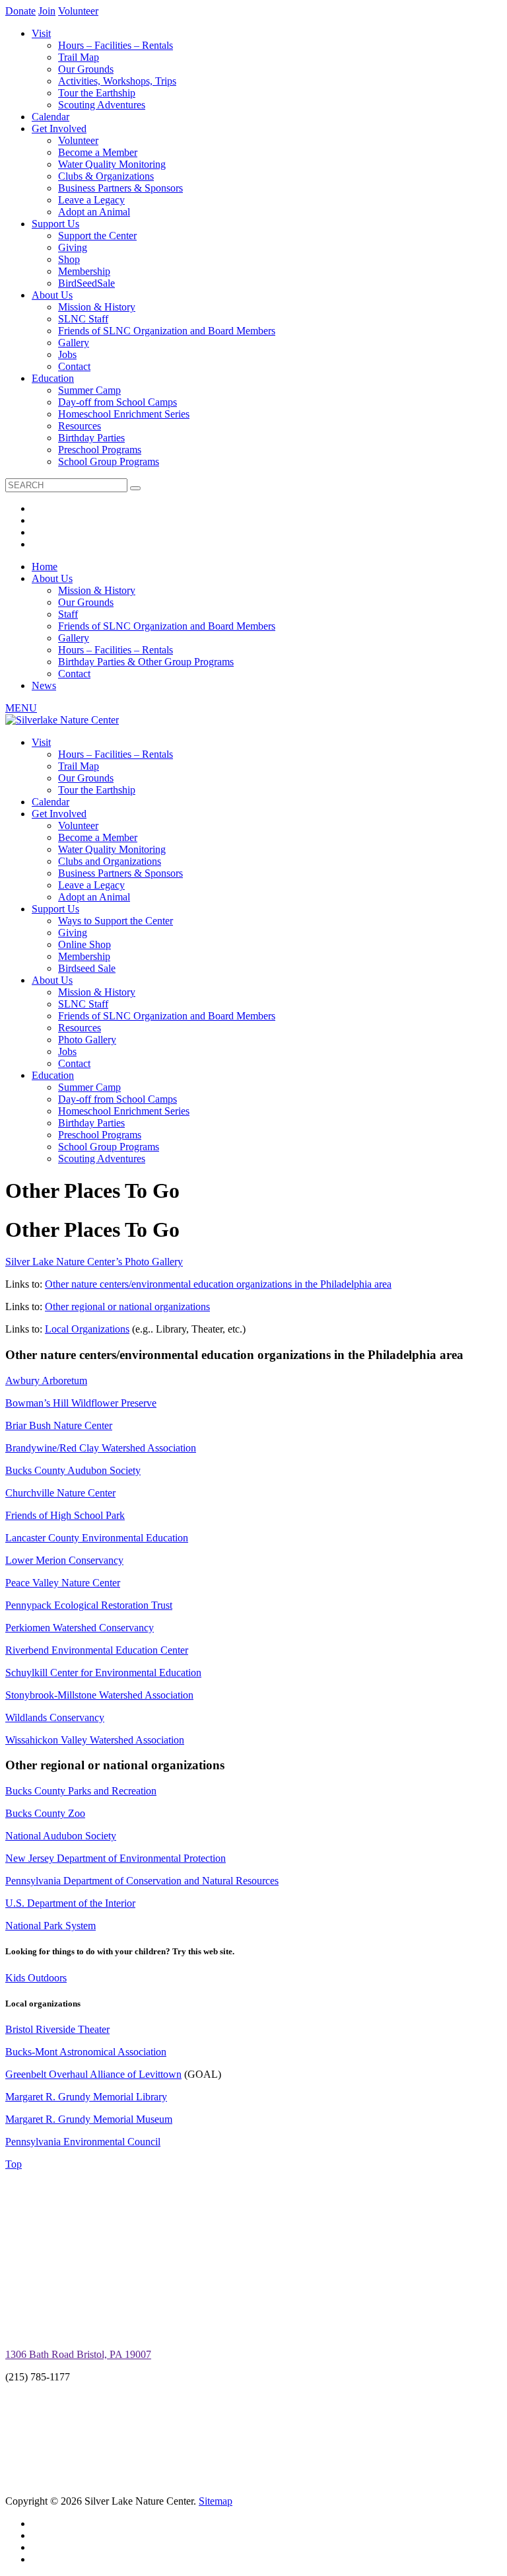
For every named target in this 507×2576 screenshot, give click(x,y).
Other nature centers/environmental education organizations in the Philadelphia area (218, 1284)
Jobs (67, 354)
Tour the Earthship (97, 93)
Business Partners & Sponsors (120, 188)
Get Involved (59, 129)
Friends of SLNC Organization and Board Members (167, 331)
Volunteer (78, 11)
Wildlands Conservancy (55, 1717)
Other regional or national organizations (127, 1306)
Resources (80, 426)
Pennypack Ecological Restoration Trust (89, 1605)
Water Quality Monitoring (112, 164)
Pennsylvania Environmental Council (83, 2142)
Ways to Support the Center (116, 921)
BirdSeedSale (86, 283)
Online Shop (84, 944)
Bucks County (35, 1470)
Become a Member (98, 152)
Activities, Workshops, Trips (117, 81)
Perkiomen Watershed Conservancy (80, 1628)
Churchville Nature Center (60, 1493)
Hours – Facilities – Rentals (116, 45)
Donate (20, 11)
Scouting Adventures (102, 105)
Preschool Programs (100, 450)
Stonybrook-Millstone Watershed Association (99, 1695)
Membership (84, 271)
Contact (74, 366)
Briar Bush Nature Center (59, 1425)
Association (172, 1448)
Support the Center (97, 236)
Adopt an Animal (94, 212)
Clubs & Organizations (106, 176)
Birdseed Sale (87, 968)
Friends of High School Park (65, 1515)
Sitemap (216, 2501)
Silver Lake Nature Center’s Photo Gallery (94, 1262)
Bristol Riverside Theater (57, 2029)
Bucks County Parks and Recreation (81, 1791)
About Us (52, 295)
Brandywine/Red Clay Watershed (76, 1448)
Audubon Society (103, 1470)
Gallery (74, 343)
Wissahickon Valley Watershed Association (95, 1740)
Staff (68, 614)
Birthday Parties (91, 438)
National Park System (51, 1926)
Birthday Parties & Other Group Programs (146, 662)
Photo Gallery (87, 1040)
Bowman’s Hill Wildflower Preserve (81, 1403)
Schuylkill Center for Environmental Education (103, 1673)
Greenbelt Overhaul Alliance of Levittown (93, 2074)
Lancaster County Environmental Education (97, 1538)
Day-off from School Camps (118, 402)
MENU (21, 708)
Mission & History (97, 307)
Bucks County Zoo (45, 1813)
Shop (69, 259)
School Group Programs (109, 461)
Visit (41, 33)
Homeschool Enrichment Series (124, 414)
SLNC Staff (83, 319)
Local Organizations (87, 1329)
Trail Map (79, 57)
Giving (73, 247)
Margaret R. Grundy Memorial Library (86, 2097)
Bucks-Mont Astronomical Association (86, 2052)
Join (47, 11)
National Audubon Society (61, 1836)
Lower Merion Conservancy (64, 1560)
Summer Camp (89, 390)
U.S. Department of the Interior (70, 1903)
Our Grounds (86, 69)
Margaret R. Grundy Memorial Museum (89, 2119)
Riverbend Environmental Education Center (97, 1650)
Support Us (55, 224)
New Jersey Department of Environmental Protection (116, 1858)
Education (53, 378)
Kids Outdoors (36, 1978)
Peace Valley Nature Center (63, 1583)
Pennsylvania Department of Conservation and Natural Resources (142, 1881)
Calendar (51, 117)
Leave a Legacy (91, 200)
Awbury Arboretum (46, 1380)
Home (45, 567)
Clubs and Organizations (110, 861)
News (44, 685)
